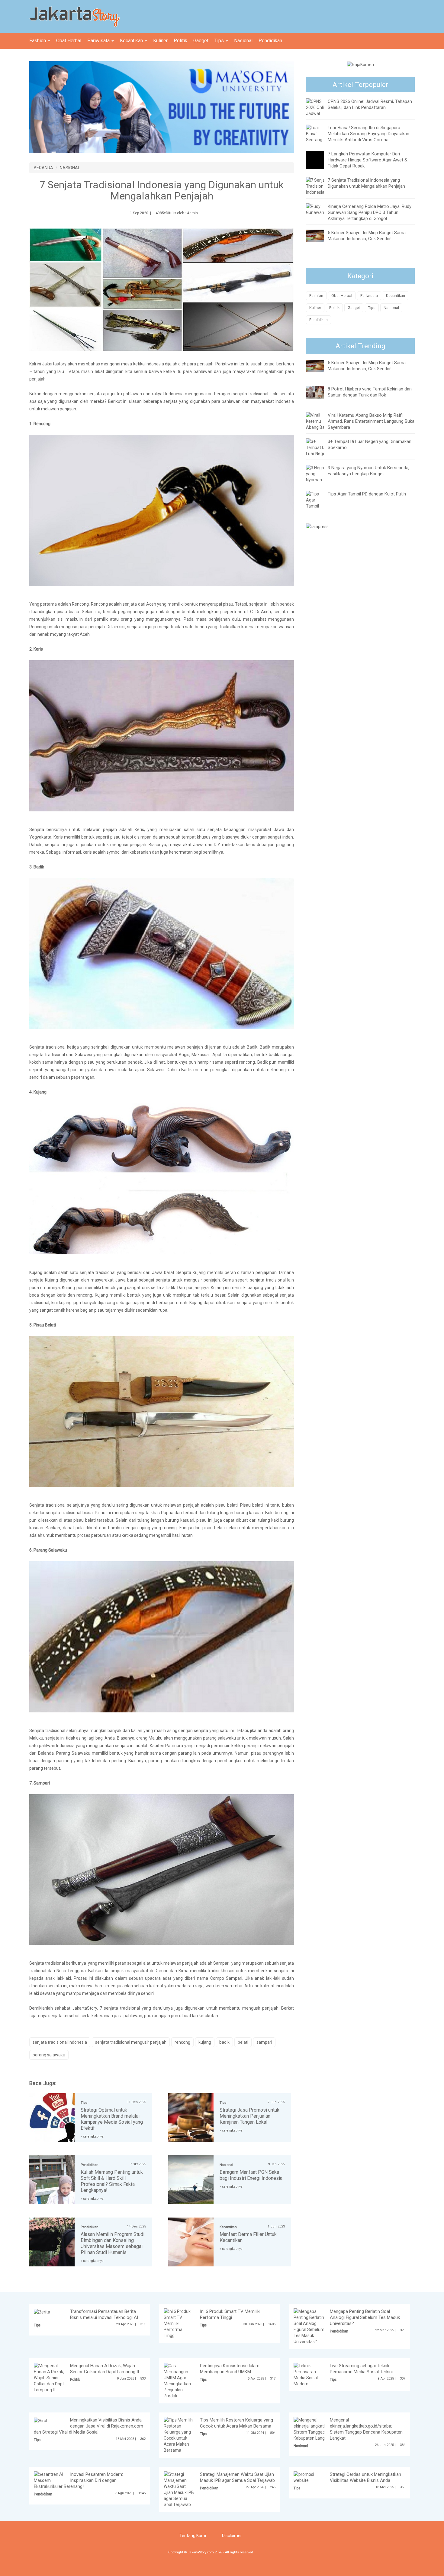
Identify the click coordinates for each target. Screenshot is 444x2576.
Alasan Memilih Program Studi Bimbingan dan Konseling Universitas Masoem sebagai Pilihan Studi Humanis (113, 2243)
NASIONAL (70, 168)
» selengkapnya (92, 2137)
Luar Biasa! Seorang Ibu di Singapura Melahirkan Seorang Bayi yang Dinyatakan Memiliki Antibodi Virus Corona (368, 134)
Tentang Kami (193, 2536)
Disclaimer (232, 2536)
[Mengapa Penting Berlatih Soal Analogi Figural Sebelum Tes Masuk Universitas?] (309, 2326)
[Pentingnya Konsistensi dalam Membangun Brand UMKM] (179, 2380)
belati (243, 2042)
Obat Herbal (69, 41)
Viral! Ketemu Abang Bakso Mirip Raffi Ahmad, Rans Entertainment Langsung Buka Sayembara (371, 421)
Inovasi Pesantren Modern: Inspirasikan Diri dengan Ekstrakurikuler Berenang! (78, 2480)
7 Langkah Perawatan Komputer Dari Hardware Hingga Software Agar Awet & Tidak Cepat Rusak (368, 160)
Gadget (201, 41)
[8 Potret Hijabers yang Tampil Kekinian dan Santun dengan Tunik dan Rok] (320, 392)
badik (224, 2042)
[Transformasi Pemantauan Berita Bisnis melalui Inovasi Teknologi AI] (42, 2311)
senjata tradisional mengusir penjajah (131, 2042)
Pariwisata (99, 41)
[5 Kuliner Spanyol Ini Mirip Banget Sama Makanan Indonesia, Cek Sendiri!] (320, 236)
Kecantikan (132, 41)
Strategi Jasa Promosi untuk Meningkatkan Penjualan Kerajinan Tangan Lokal (249, 2116)
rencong (182, 2042)
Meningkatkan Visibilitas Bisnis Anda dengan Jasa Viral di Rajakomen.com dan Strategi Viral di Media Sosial (88, 2426)
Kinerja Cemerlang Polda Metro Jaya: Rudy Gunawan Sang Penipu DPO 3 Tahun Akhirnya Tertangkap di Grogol (370, 212)
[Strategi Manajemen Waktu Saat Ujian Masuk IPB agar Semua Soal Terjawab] (179, 2489)
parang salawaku (49, 2055)
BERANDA (43, 168)
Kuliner (160, 41)
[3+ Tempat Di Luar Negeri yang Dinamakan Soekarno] (317, 456)
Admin (192, 213)
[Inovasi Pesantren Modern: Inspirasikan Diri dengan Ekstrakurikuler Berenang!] (49, 2477)
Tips (220, 41)
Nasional (243, 41)
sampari (264, 2042)
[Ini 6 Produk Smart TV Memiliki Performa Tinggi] (179, 2323)
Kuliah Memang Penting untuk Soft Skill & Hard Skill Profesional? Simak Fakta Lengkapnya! (112, 2181)
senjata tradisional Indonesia (60, 2042)
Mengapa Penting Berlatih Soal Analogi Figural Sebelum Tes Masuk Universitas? (365, 2317)
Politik (180, 41)
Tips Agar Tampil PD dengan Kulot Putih (367, 494)
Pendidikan (270, 41)
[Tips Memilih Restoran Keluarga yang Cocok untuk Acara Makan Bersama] (179, 2435)
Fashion (38, 41)
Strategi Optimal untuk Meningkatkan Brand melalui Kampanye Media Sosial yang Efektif (112, 2119)
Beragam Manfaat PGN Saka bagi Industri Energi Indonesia (251, 2175)
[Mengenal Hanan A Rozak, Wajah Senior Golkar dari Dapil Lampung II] (49, 2377)
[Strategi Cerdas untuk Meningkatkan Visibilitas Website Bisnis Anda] (309, 2477)
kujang (205, 2042)
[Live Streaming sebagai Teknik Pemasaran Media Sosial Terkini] (309, 2374)
